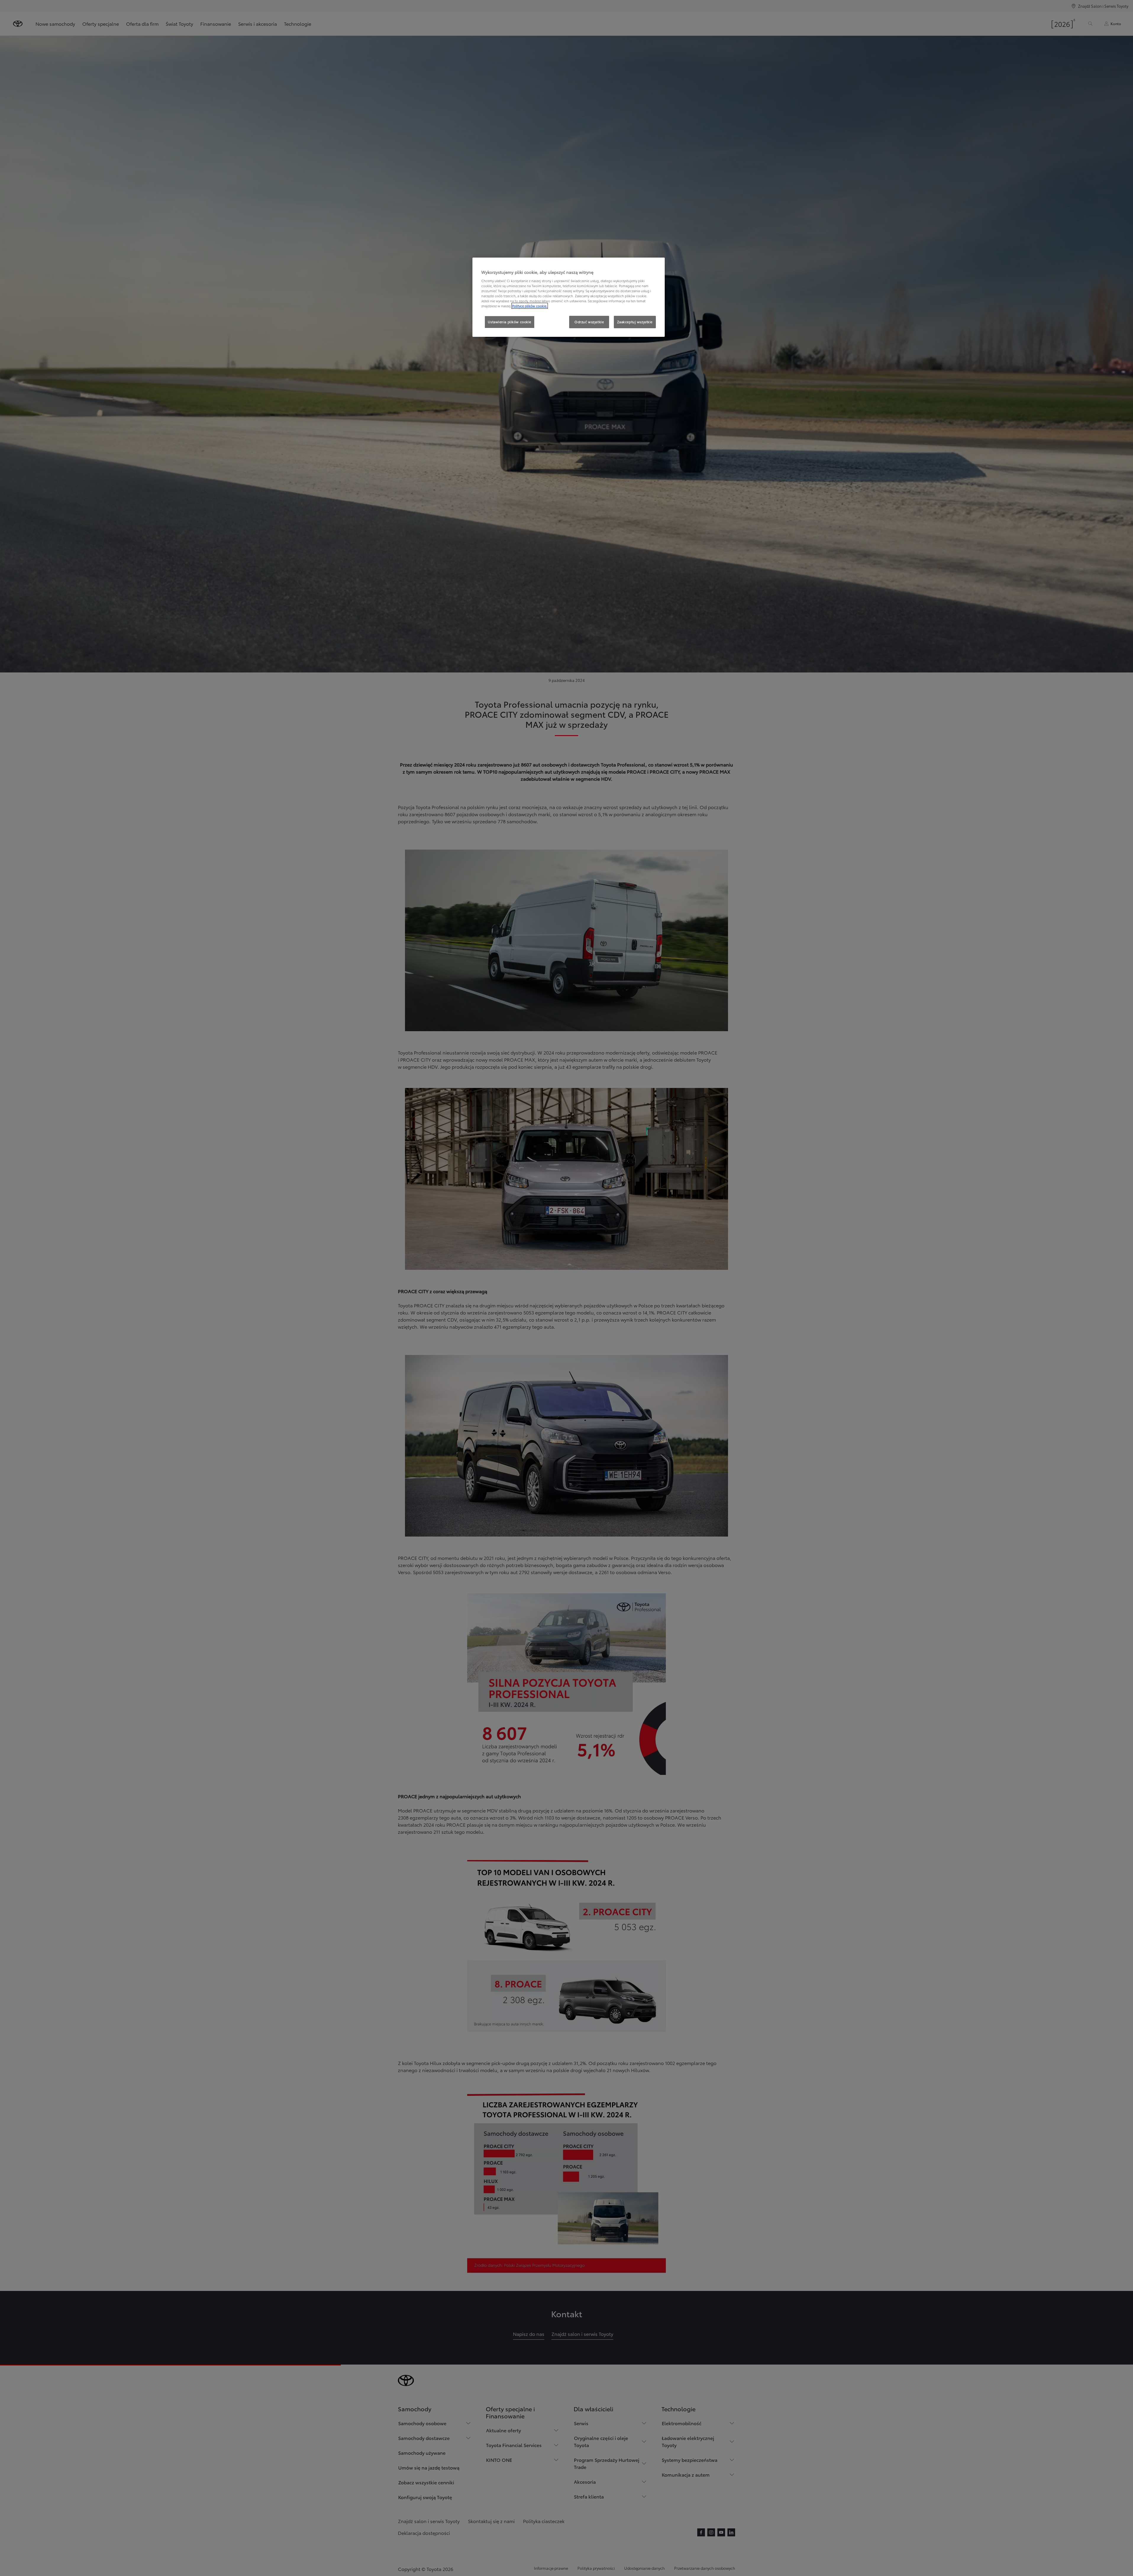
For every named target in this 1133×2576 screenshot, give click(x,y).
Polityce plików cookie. (530, 306)
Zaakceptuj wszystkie (635, 322)
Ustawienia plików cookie (510, 322)
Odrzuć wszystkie (589, 322)
